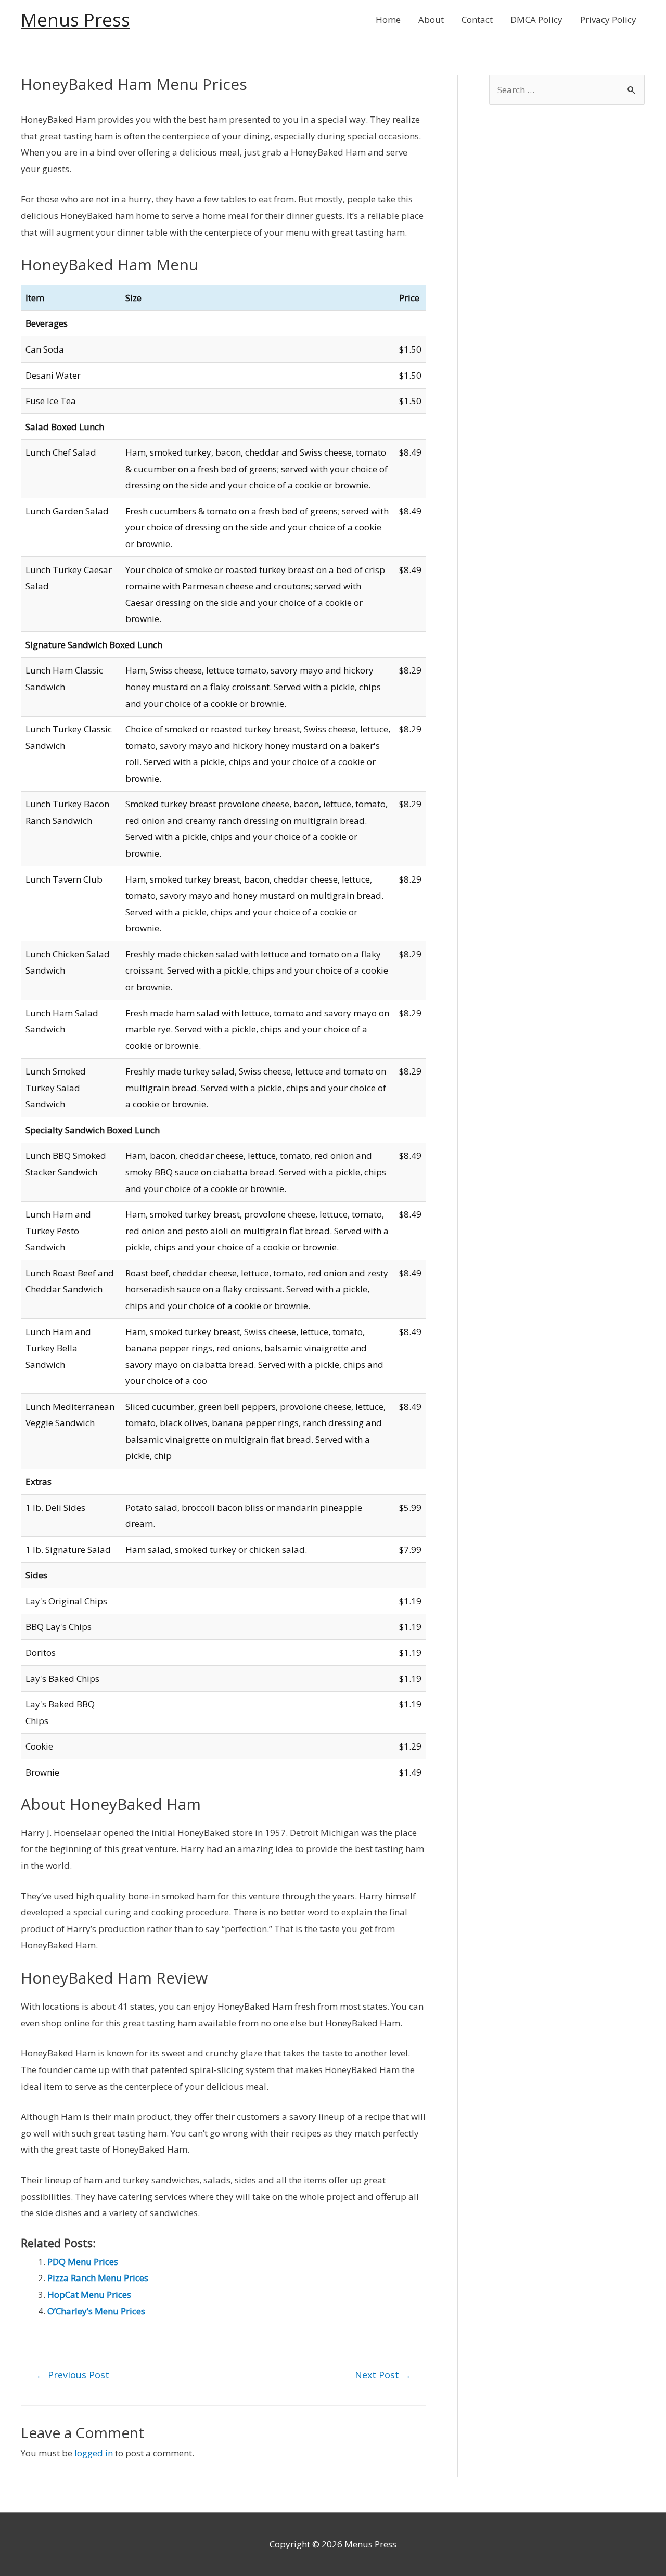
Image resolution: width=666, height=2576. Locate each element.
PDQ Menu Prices (83, 2262)
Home (388, 20)
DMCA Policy (536, 20)
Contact (477, 20)
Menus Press (75, 20)
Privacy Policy (608, 20)
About (431, 20)
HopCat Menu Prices (89, 2294)
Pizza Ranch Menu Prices (98, 2278)
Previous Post (73, 2375)
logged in (94, 2453)
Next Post (383, 2375)
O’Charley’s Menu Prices (96, 2311)
